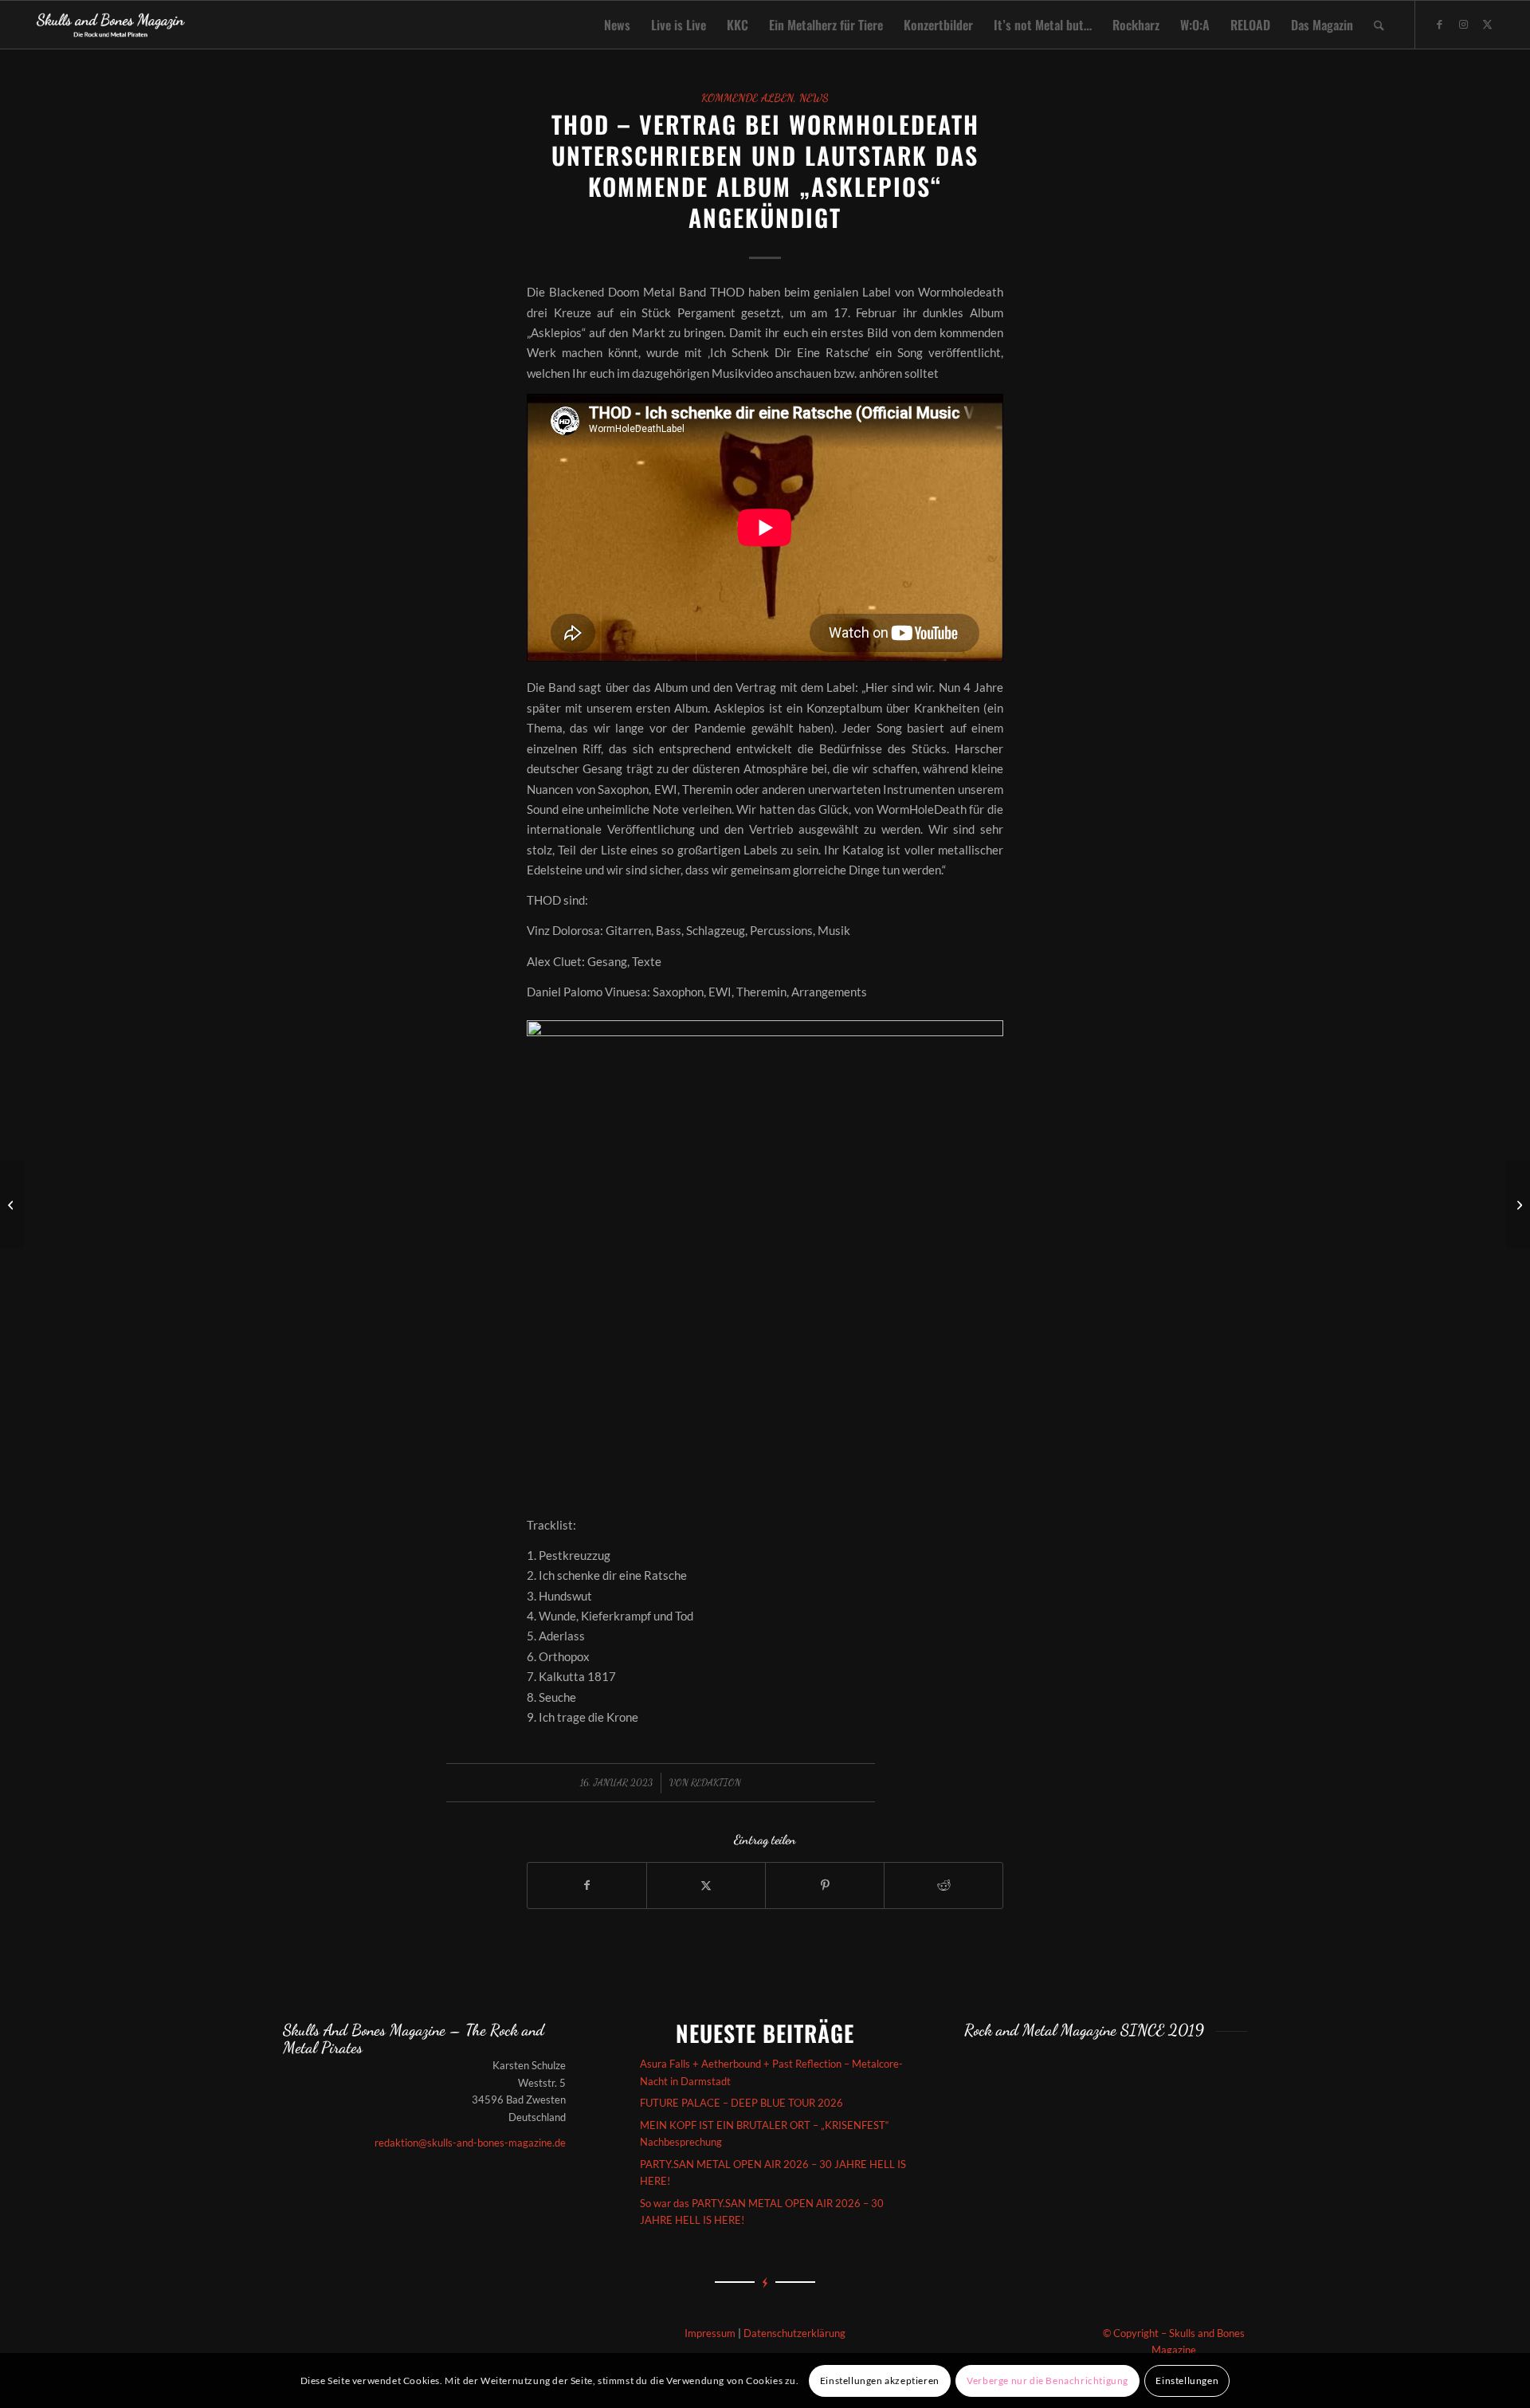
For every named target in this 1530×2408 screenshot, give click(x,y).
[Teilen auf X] (706, 1885)
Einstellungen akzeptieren (880, 2381)
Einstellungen (1187, 2381)
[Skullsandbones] (111, 25)
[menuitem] (617, 25)
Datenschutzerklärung (794, 2333)
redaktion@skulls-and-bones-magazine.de (470, 2143)
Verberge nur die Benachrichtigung (1047, 2381)
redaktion (716, 1782)
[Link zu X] (1488, 24)
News (814, 98)
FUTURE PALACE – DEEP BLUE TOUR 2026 (741, 2103)
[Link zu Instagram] (1464, 24)
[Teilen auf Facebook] (587, 1885)
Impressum (710, 2333)
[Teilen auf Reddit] (943, 1885)
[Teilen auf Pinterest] (825, 1885)
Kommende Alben (747, 98)
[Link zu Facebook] (1440, 24)
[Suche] (1379, 25)
